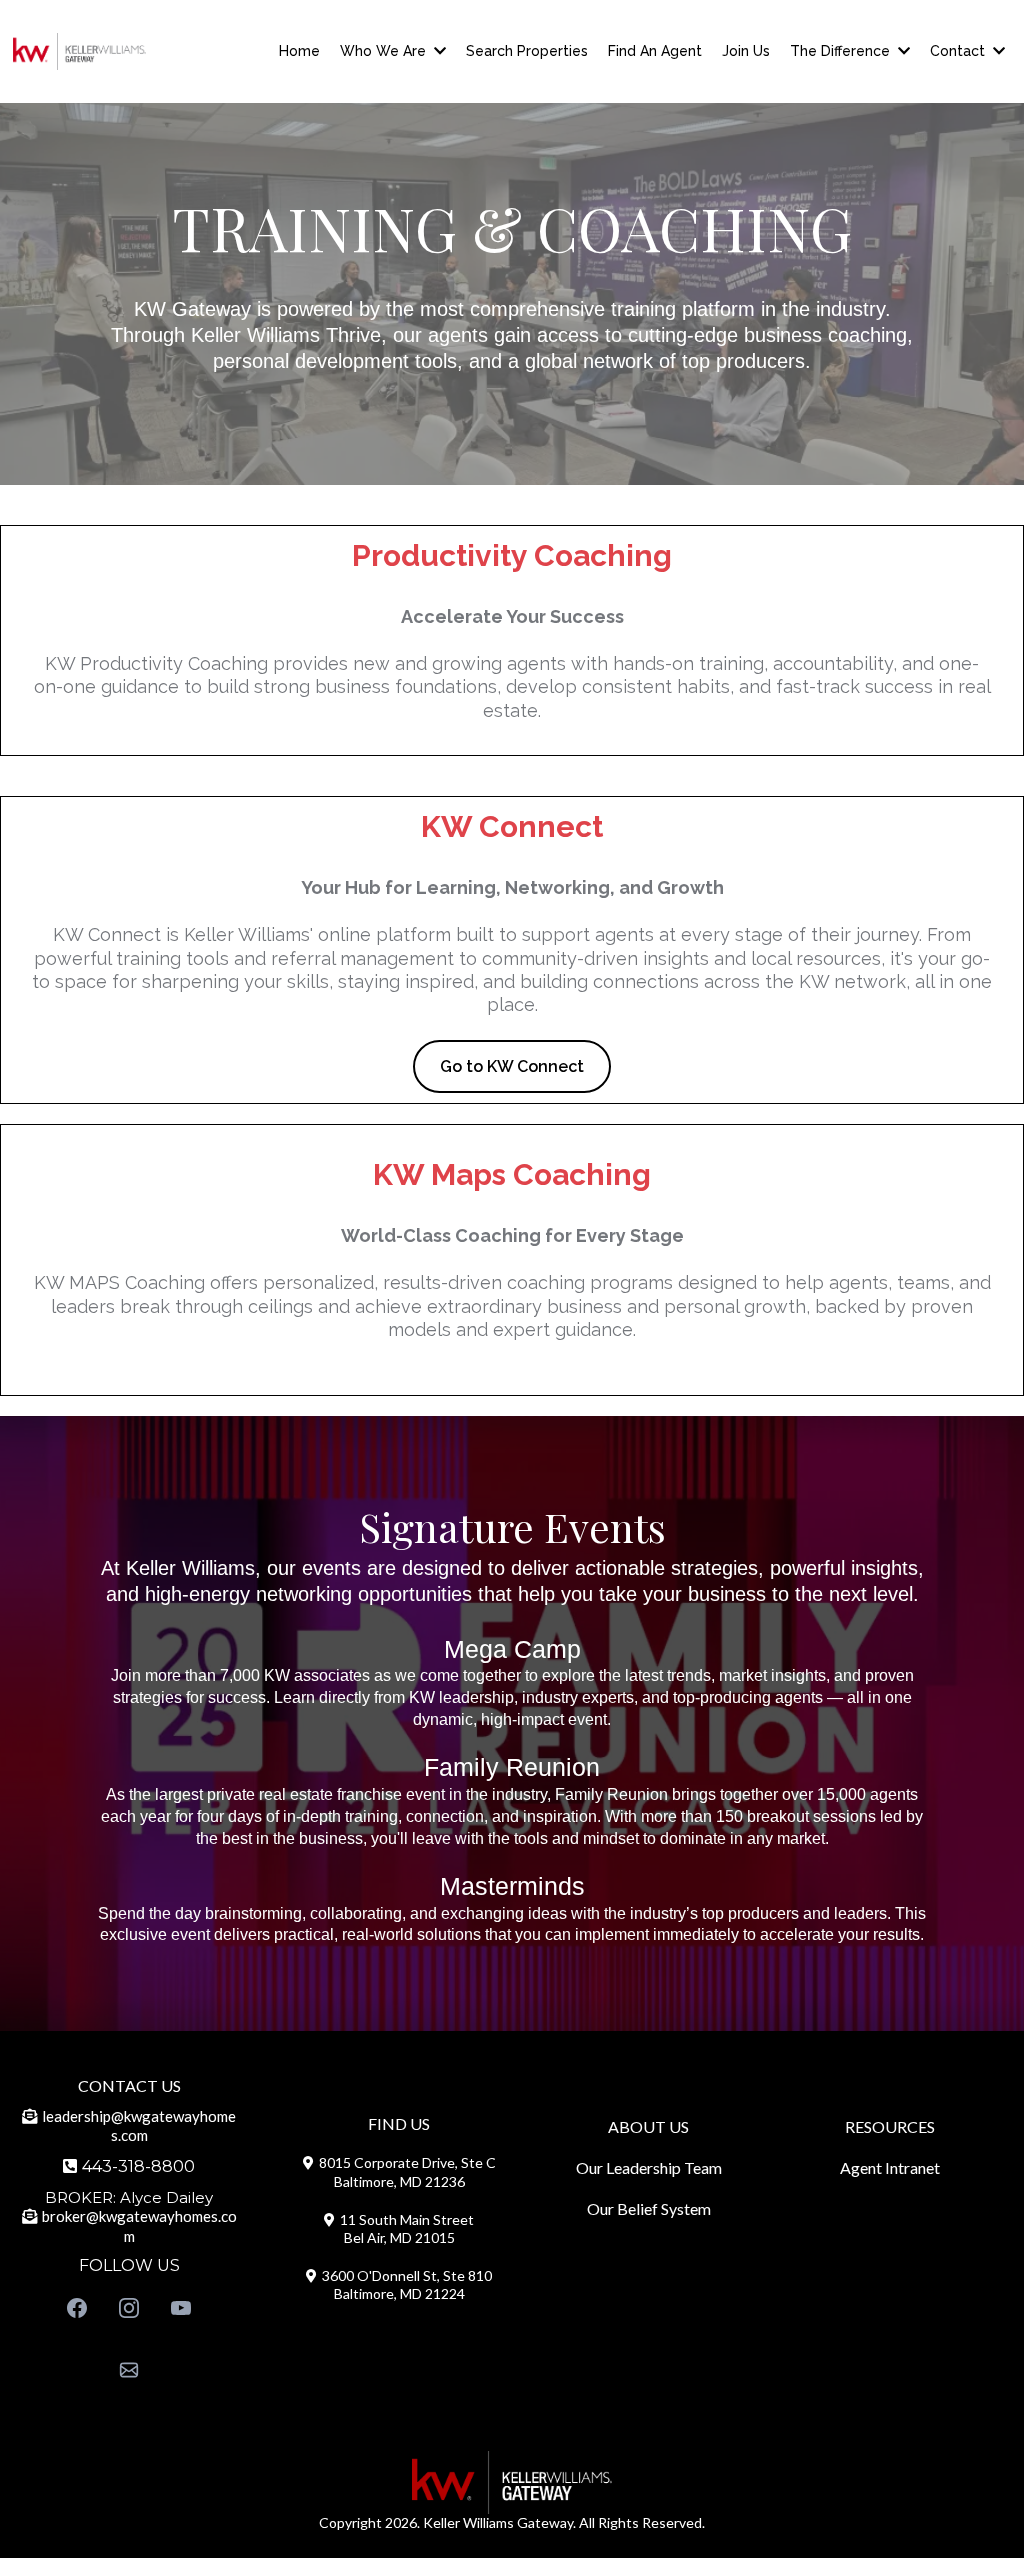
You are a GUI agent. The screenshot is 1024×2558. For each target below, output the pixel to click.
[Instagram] (129, 2308)
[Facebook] (77, 2308)
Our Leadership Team (649, 2167)
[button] (438, 51)
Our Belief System (649, 2208)
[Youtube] (181, 2308)
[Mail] (129, 2370)
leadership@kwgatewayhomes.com (139, 2126)
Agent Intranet (890, 2167)
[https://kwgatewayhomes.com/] (79, 51)
